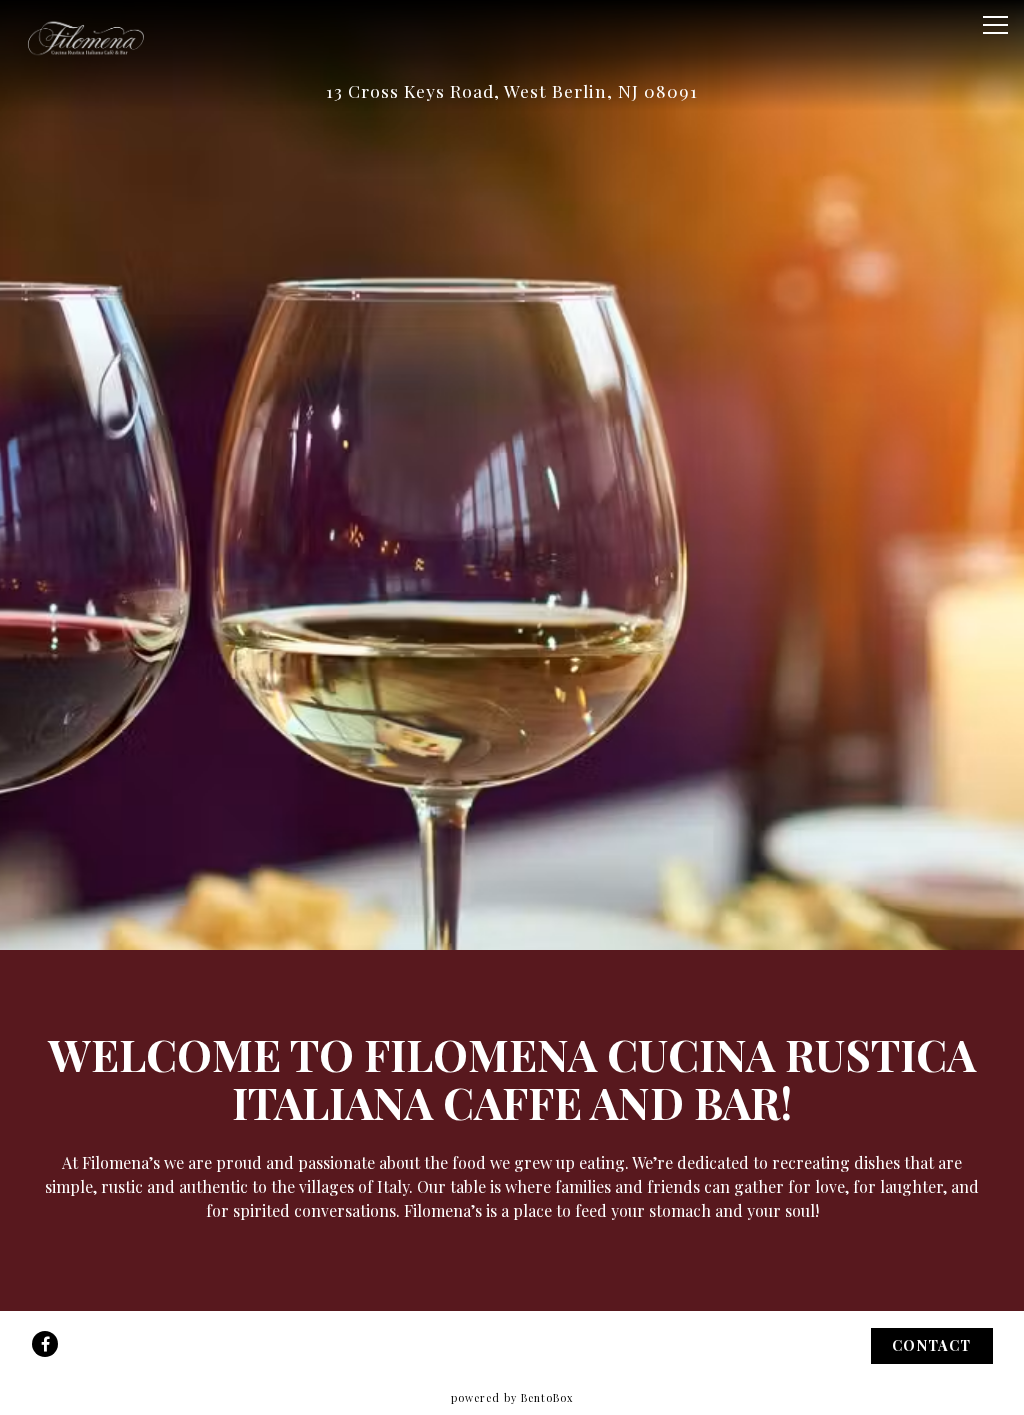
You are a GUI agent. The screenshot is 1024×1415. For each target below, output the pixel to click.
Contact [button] (931, 1345)
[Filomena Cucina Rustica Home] (85, 36)
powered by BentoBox (512, 1398)
